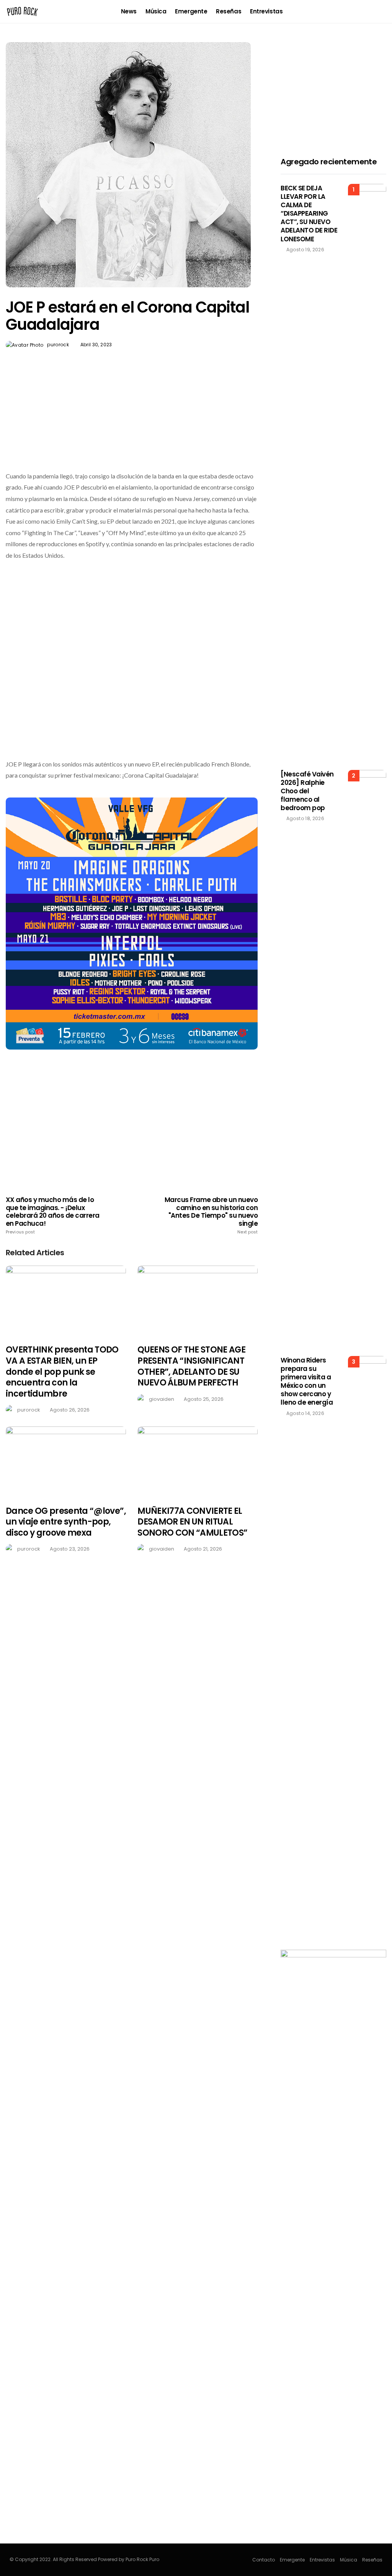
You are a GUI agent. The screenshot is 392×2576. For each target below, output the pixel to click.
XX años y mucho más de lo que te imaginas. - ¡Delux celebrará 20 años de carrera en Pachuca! (53, 1215)
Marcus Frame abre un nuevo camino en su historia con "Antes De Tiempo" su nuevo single (211, 1215)
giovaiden (162, 1399)
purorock (58, 345)
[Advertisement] (132, 428)
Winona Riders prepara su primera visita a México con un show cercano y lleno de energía (307, 1381)
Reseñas (229, 11)
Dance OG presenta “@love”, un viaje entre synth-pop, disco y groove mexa (66, 1522)
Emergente (191, 11)
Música (156, 11)
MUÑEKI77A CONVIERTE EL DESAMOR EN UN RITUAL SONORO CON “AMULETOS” (192, 1522)
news (129, 11)
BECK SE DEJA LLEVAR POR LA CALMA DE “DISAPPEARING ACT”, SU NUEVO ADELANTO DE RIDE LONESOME (309, 214)
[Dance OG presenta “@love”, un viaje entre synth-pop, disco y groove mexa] (66, 1461)
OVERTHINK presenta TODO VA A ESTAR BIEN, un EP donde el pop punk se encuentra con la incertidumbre (62, 1372)
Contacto (264, 2560)
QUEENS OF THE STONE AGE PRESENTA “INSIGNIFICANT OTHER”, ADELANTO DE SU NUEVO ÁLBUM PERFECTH (191, 1366)
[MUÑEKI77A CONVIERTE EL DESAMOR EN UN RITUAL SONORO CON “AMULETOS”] (198, 1461)
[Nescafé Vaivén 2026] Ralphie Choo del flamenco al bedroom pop (307, 791)
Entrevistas (266, 11)
